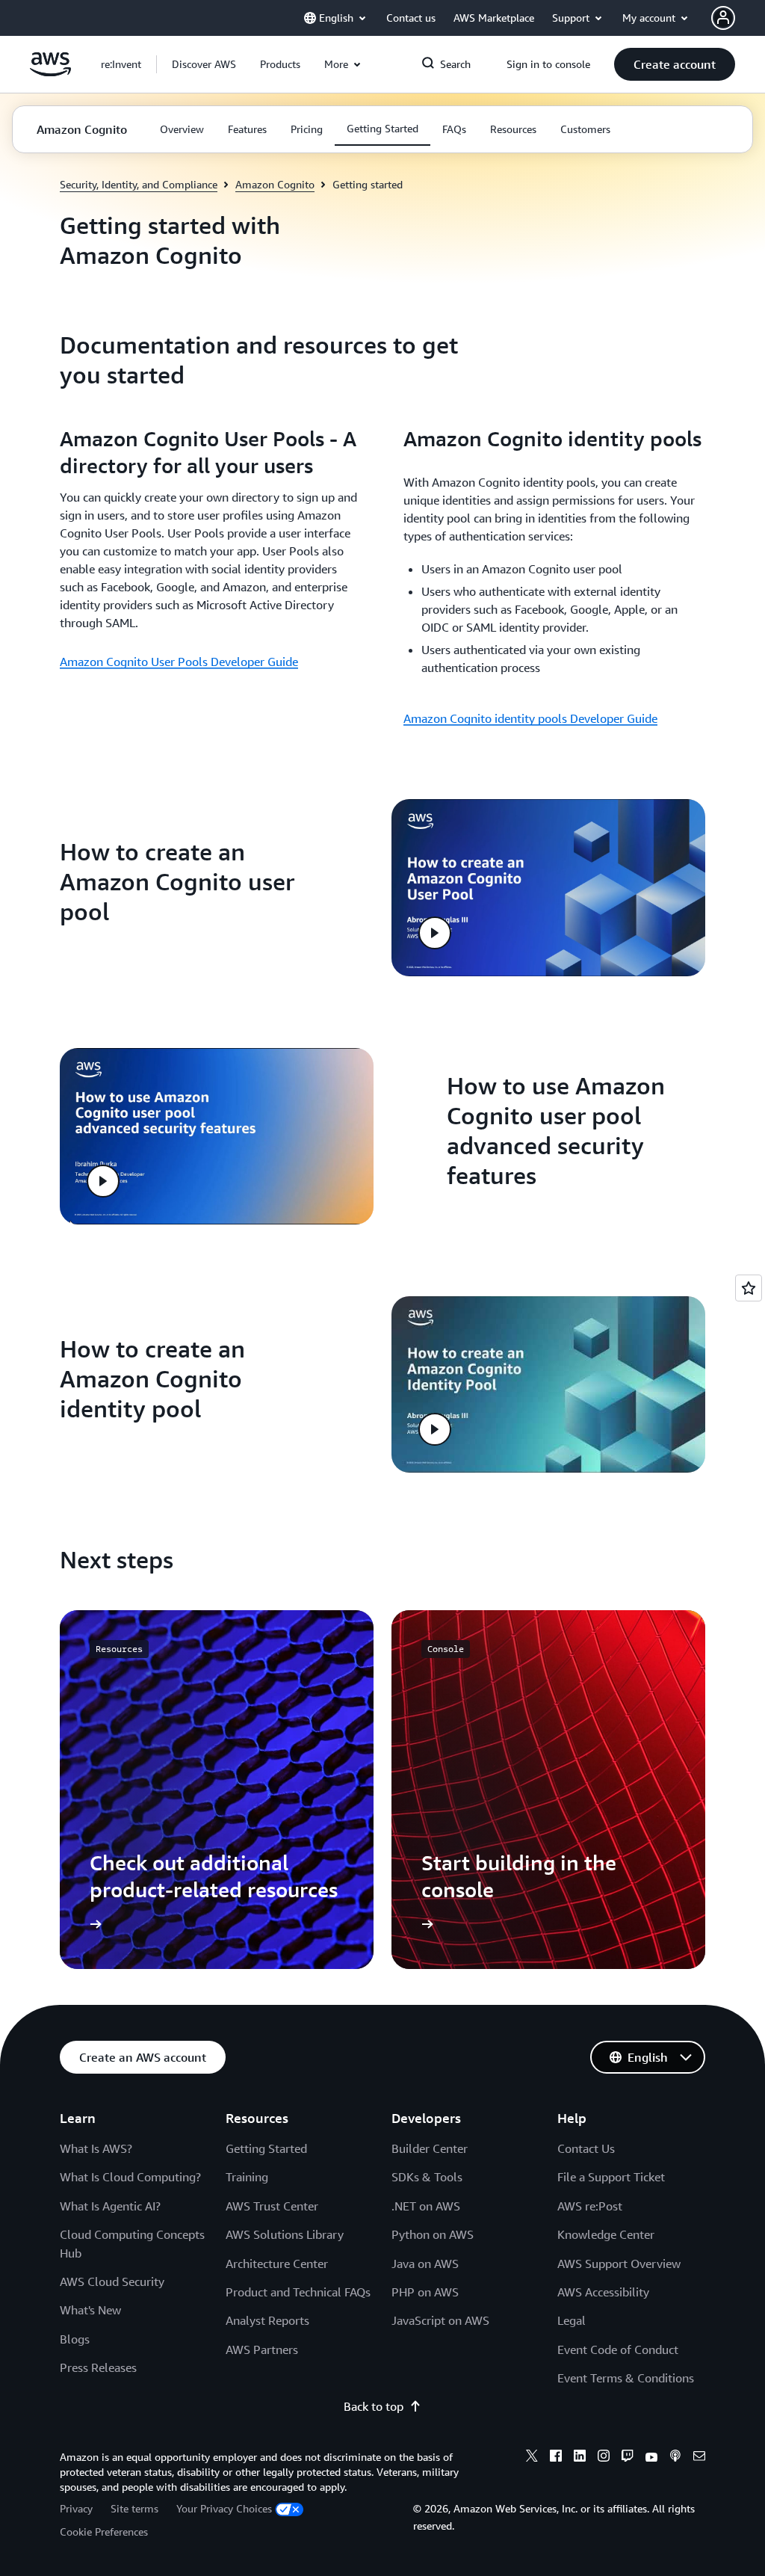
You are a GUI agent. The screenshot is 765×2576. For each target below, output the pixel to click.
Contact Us (586, 2148)
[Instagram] (604, 2458)
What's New (90, 2310)
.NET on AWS (426, 2206)
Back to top (374, 2406)
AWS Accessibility (603, 2292)
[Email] (699, 2458)
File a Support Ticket (611, 2177)
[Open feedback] (749, 1288)
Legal (572, 2320)
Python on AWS (433, 2234)
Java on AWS (425, 2264)
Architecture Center (277, 2264)
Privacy (76, 2508)
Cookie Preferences (104, 2532)
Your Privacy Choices (224, 2508)
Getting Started (266, 2148)
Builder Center (430, 2148)
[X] (532, 2458)
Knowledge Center (606, 2234)
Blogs (75, 2339)
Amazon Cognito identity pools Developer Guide (530, 718)
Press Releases (98, 2367)
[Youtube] (651, 2458)
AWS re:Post (590, 2206)
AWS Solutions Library (285, 2234)
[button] (204, 64)
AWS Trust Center (272, 2206)
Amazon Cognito (275, 184)
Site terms (134, 2508)
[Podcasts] (675, 2458)
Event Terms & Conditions (626, 2378)
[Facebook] (556, 2458)
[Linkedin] (580, 2458)
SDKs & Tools (427, 2177)
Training (247, 2177)
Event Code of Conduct (618, 2349)
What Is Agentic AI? (110, 2206)
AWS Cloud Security (112, 2281)
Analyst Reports (267, 2320)
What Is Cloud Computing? (130, 2177)
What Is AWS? (96, 2148)
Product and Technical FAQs (298, 2292)
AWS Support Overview (619, 2264)
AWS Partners (262, 2349)
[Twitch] (628, 2458)
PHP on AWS (425, 2292)
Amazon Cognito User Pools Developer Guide (179, 662)
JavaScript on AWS (440, 2320)
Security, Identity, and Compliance (139, 184)
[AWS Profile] (723, 18)
